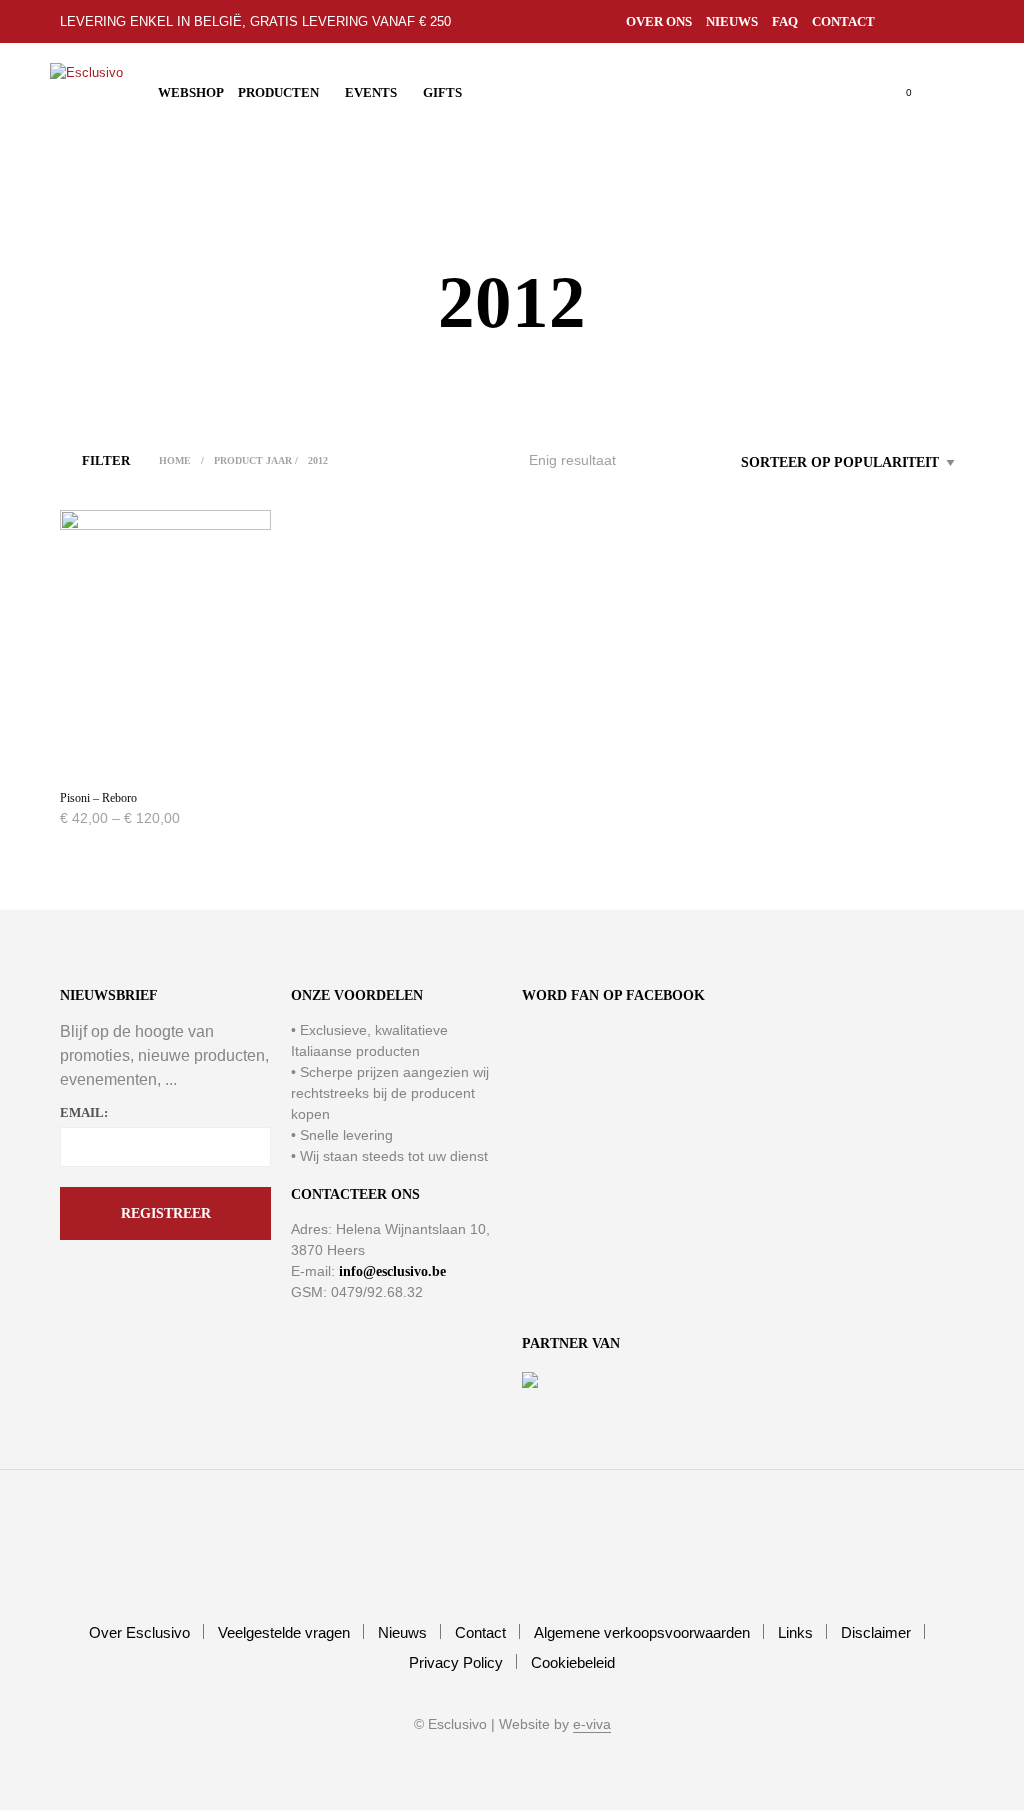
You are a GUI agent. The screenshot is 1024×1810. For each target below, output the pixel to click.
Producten (278, 92)
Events (371, 92)
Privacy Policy (456, 1662)
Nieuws (732, 21)
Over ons (659, 21)
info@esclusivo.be (392, 1271)
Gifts (442, 92)
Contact (843, 21)
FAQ (785, 21)
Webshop (191, 92)
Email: (84, 1112)
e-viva (592, 1724)
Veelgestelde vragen (284, 1632)
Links (795, 1632)
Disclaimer (876, 1632)
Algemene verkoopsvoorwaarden (642, 1632)
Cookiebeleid (573, 1662)
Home (175, 460)
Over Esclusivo (139, 1632)
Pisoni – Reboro (98, 798)
